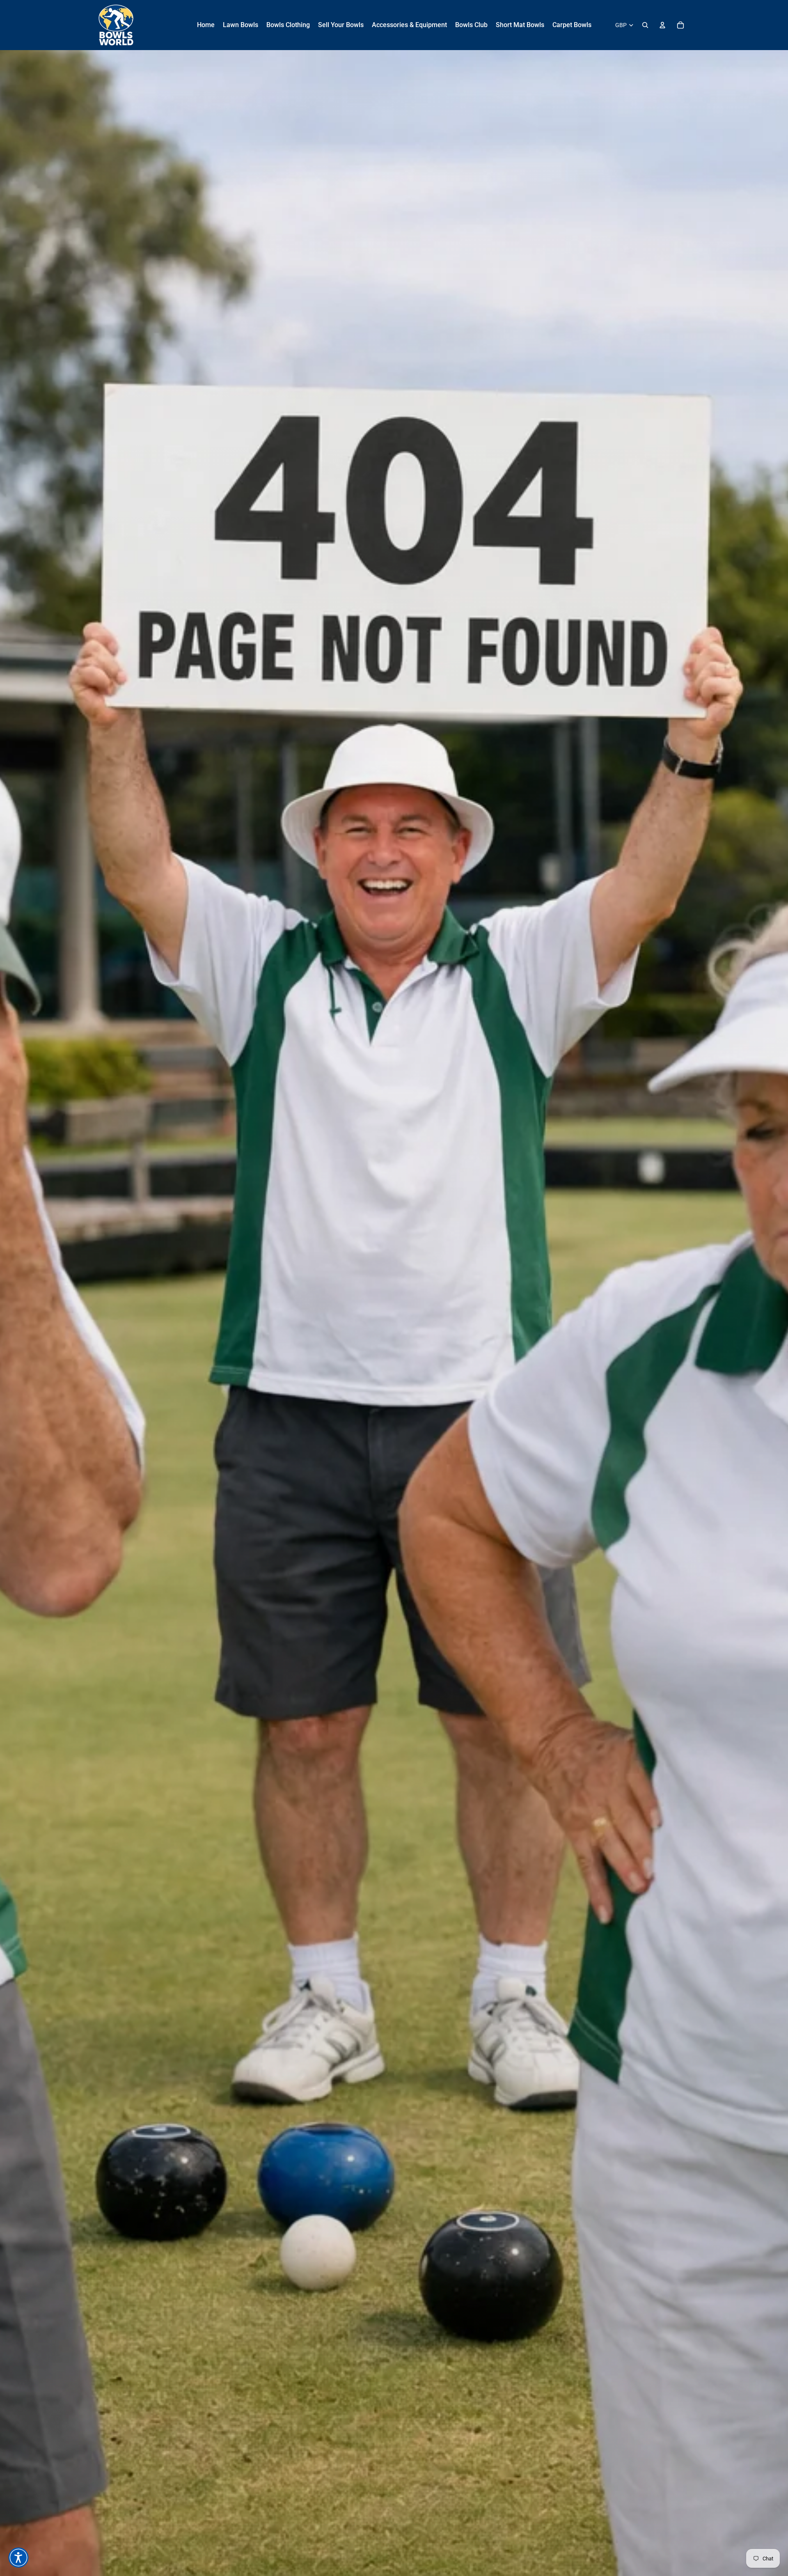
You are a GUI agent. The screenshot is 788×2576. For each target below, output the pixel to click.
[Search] (645, 25)
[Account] (662, 25)
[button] (18, 2558)
